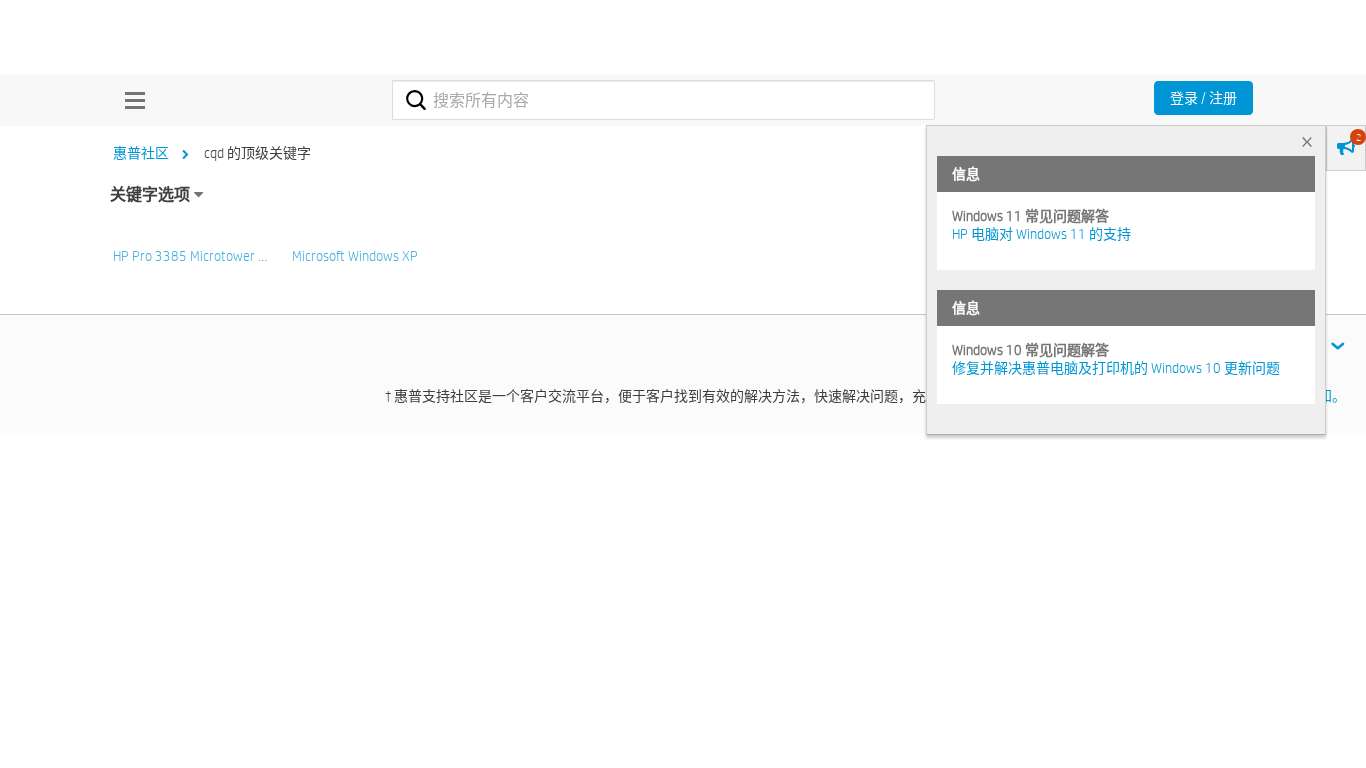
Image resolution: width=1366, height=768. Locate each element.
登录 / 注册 (1203, 98)
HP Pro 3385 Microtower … (190, 256)
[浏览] (130, 100)
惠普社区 (141, 153)
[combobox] (663, 100)
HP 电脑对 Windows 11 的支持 (1041, 234)
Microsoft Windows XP (355, 256)
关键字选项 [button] (150, 194)
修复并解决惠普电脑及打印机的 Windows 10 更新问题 (1116, 368)
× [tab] (1307, 141)
